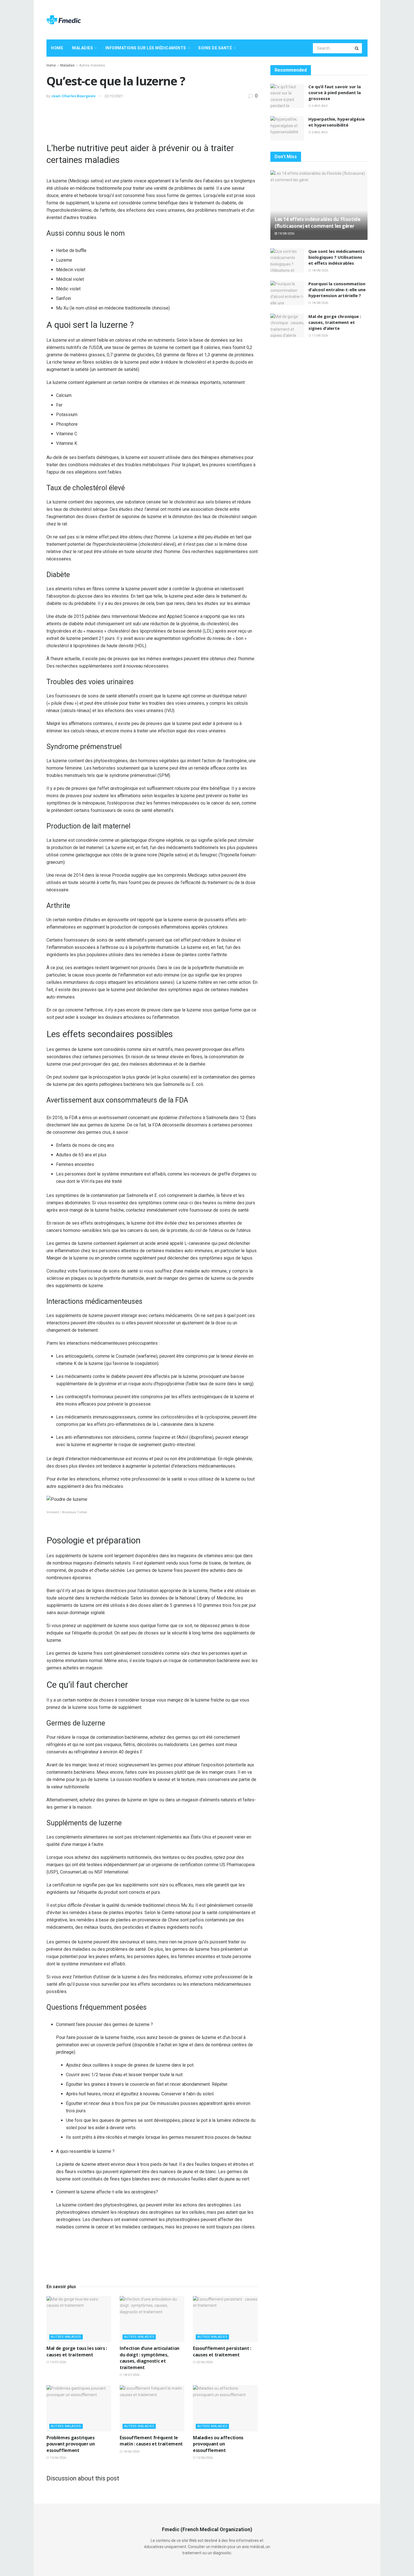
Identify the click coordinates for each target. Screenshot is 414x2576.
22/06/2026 (204, 2362)
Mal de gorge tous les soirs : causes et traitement (77, 2351)
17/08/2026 (320, 336)
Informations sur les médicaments (146, 48)
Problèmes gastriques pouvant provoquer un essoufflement (71, 2444)
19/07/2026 (58, 2362)
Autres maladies (92, 65)
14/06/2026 (131, 2452)
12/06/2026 (204, 2458)
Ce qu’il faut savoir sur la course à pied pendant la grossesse (335, 92)
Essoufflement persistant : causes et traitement (222, 2351)
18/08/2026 (320, 270)
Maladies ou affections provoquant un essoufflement (218, 2444)
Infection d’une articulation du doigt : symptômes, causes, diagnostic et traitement (150, 2358)
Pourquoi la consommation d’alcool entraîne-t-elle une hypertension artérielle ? (337, 290)
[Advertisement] (265, 19)
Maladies (83, 48)
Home (57, 48)
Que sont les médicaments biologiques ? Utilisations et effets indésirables (337, 257)
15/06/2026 (58, 2458)
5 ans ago (319, 106)
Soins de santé (215, 48)
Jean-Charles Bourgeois (73, 96)
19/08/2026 (286, 234)
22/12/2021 (114, 96)
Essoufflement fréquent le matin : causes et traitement (151, 2441)
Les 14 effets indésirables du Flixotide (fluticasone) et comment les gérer (318, 223)
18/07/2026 (131, 2375)
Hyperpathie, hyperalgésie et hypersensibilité (337, 122)
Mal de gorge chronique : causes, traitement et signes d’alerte (335, 322)
